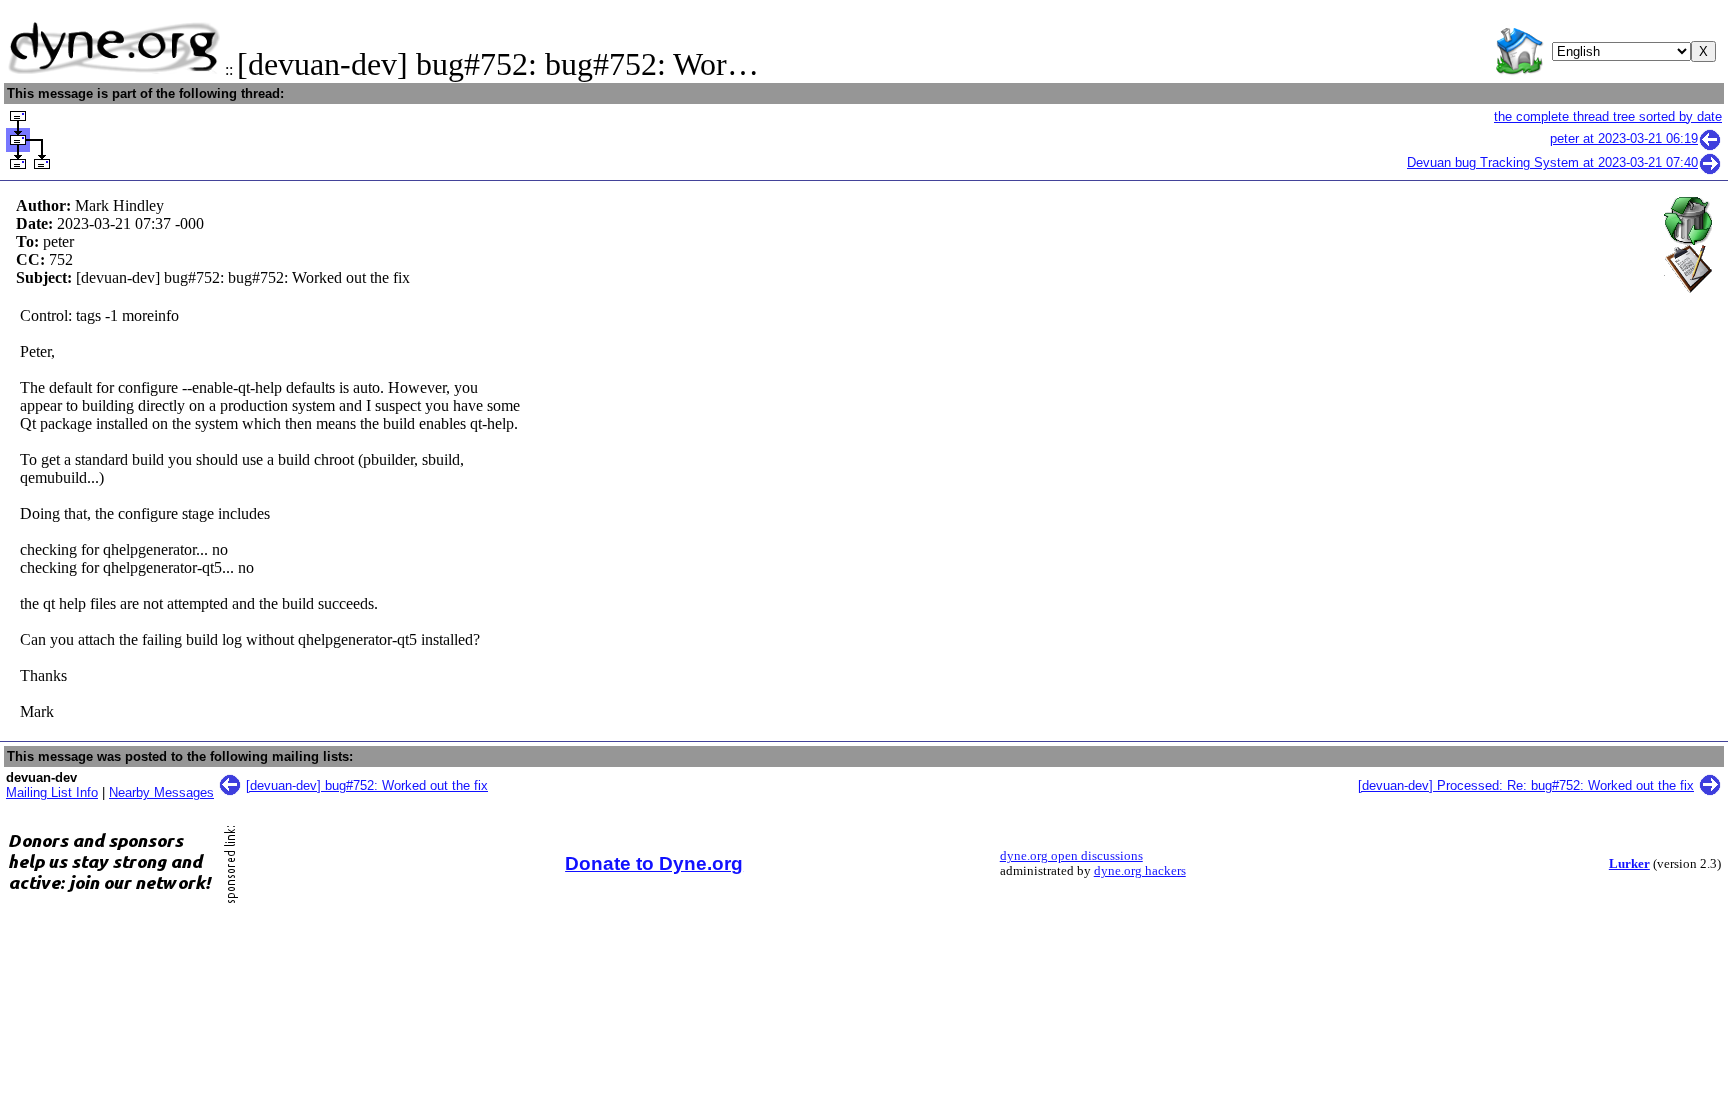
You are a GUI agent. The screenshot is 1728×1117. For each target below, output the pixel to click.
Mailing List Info (52, 792)
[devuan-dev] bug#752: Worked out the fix (367, 785)
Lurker (1629, 864)
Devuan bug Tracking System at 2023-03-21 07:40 (1552, 162)
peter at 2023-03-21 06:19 (1624, 138)
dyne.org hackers (1140, 871)
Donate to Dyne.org (654, 863)
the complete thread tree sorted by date (1608, 116)
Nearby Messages (161, 792)
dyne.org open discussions (1071, 856)
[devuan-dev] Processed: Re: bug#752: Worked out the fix (1526, 785)
